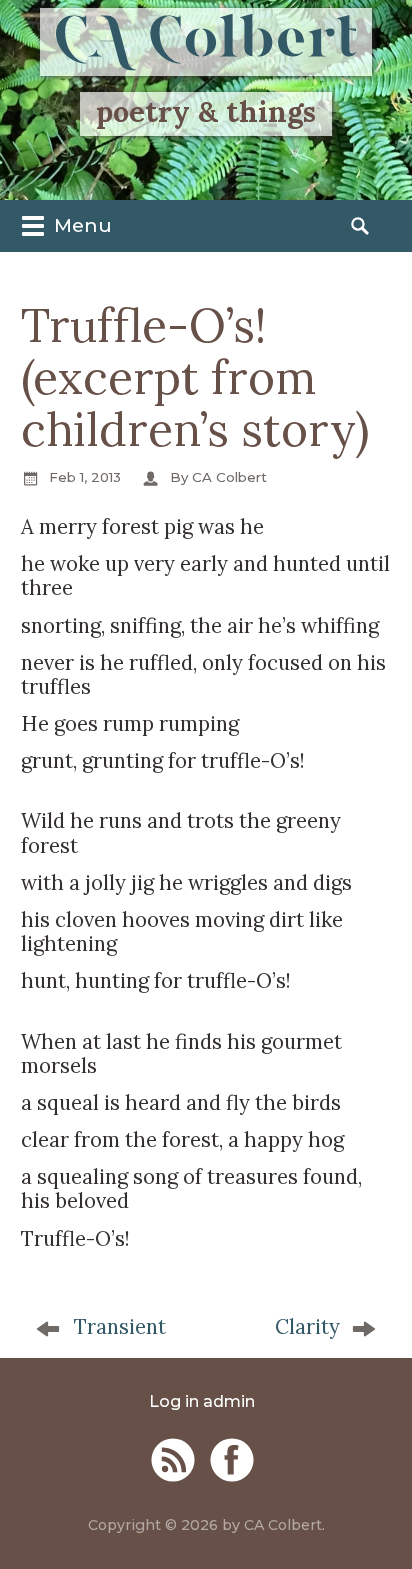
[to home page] (206, 42)
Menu (80, 225)
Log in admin (202, 1401)
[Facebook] (232, 1460)
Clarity (307, 1327)
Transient (120, 1327)
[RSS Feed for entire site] (173, 1460)
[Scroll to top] (378, 1517)
